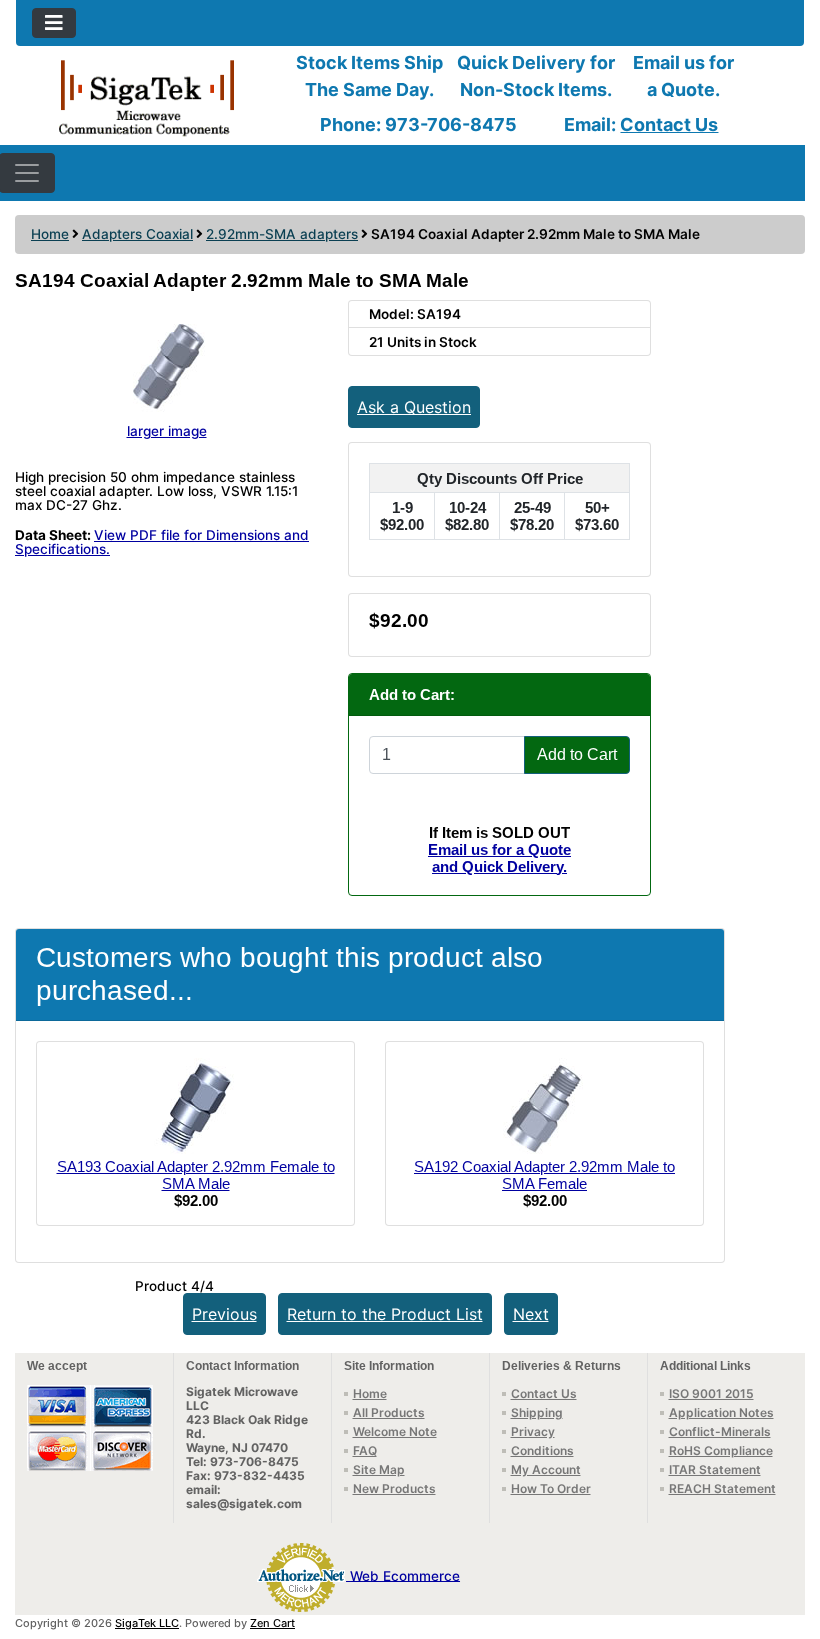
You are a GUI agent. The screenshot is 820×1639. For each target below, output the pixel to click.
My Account (546, 1469)
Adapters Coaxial (137, 234)
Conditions (542, 1450)
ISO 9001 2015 (711, 1393)
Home (50, 234)
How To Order (551, 1488)
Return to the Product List (385, 1314)
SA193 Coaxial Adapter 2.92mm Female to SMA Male (196, 1175)
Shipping (537, 1412)
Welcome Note (395, 1431)
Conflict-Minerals (720, 1431)
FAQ (365, 1450)
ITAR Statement (715, 1469)
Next (531, 1314)
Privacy (533, 1431)
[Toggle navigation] (54, 23)
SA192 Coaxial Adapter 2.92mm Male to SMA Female (544, 1175)
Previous (224, 1314)
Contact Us (669, 124)
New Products (394, 1488)
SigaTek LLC (147, 1623)
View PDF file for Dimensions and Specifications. (162, 542)
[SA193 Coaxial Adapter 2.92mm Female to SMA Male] (196, 1106)
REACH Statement (722, 1488)
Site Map (379, 1469)
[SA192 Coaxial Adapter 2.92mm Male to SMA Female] (545, 1106)
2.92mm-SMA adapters (282, 234)
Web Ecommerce (405, 1575)
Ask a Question (414, 407)
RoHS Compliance (721, 1450)
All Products (389, 1412)
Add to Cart (577, 754)
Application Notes (721, 1412)
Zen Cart (272, 1623)
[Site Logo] (147, 96)
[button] (783, 1540)
